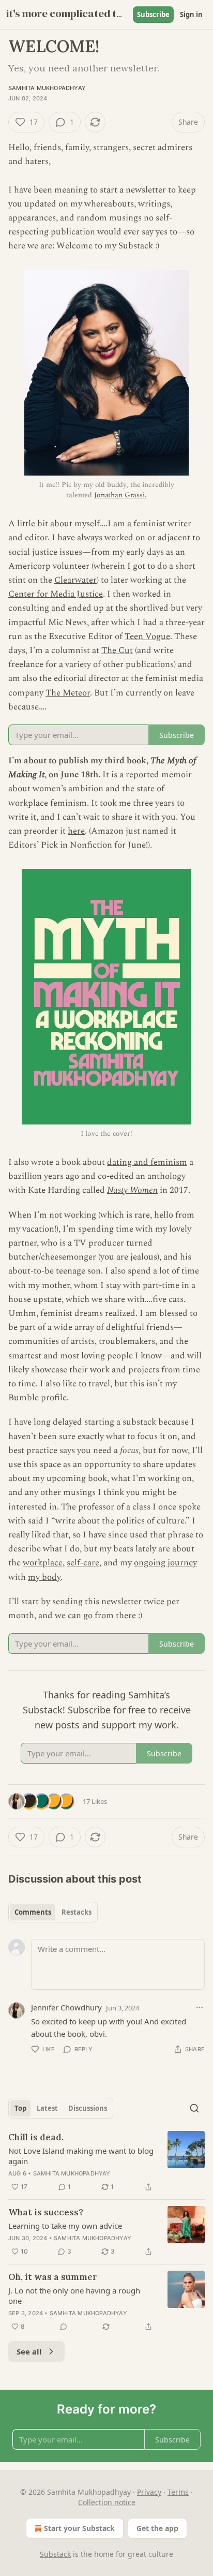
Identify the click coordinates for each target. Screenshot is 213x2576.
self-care (83, 1563)
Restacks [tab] (77, 1912)
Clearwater (75, 580)
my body (44, 1577)
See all (29, 2351)
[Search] (194, 2108)
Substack (55, 2554)
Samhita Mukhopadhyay (47, 88)
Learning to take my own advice (65, 2226)
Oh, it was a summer (53, 2277)
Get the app (157, 2528)
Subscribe (153, 14)
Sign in (191, 14)
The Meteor (68, 693)
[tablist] (53, 1912)
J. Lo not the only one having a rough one (74, 2296)
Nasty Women (132, 1190)
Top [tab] (20, 2108)
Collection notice (107, 2502)
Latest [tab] (47, 2108)
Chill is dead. (36, 2137)
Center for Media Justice (56, 594)
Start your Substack (79, 2528)
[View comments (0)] (64, 2327)
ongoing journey (165, 1563)
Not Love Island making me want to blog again (81, 2156)
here (76, 831)
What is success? (46, 2212)
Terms (178, 2492)
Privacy (149, 2492)
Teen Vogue (147, 636)
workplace (43, 1563)
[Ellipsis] (200, 2007)
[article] (106, 2162)
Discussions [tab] (88, 2108)
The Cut (117, 650)
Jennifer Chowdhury (66, 2007)
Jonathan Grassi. (120, 495)
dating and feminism (147, 1162)
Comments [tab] (33, 1912)
